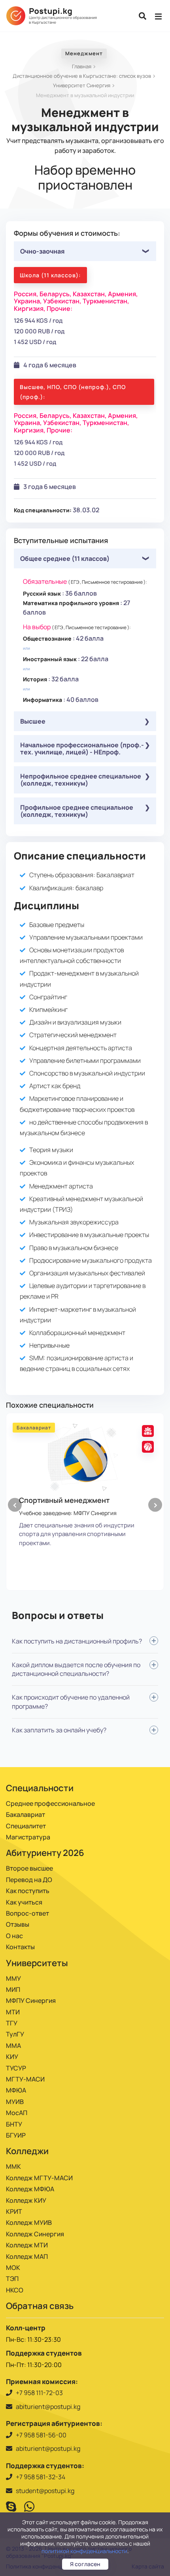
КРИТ (14, 2211)
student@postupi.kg (45, 2491)
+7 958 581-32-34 (41, 2477)
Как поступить (28, 1891)
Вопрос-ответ (27, 1913)
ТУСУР (16, 2068)
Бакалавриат (25, 1814)
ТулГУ (15, 2034)
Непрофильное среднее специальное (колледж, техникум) (81, 780)
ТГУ (12, 2023)
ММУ (13, 1978)
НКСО (15, 2290)
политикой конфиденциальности (84, 2551)
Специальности (40, 1788)
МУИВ (15, 2102)
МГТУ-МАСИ (25, 2079)
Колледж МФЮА (30, 2189)
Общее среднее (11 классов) (65, 558)
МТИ (13, 2012)
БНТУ (14, 2124)
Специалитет (26, 1826)
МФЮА (16, 2090)
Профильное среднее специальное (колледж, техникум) (77, 811)
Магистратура (28, 1837)
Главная (82, 66)
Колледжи (27, 2151)
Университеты (37, 1963)
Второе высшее (29, 1868)
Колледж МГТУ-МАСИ (39, 2178)
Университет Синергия (82, 85)
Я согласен (85, 2564)
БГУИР (16, 2135)
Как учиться (24, 1902)
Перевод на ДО (29, 1880)
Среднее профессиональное (50, 1803)
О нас (14, 1936)
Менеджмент (84, 53)
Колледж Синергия (35, 2234)
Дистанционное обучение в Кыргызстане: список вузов (82, 76)
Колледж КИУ (26, 2200)
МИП (13, 1989)
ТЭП (12, 2279)
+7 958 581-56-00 (41, 2435)
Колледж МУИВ (29, 2223)
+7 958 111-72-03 (39, 2393)
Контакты (20, 1947)
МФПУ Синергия (31, 2001)
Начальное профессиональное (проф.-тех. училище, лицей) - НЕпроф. (82, 748)
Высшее (33, 721)
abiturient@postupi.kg (48, 2407)
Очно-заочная (42, 251)
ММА (13, 2046)
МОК (13, 2268)
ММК (13, 2166)
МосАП (17, 2113)
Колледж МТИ (27, 2245)
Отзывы (18, 1924)
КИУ (12, 2057)
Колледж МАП (27, 2256)
